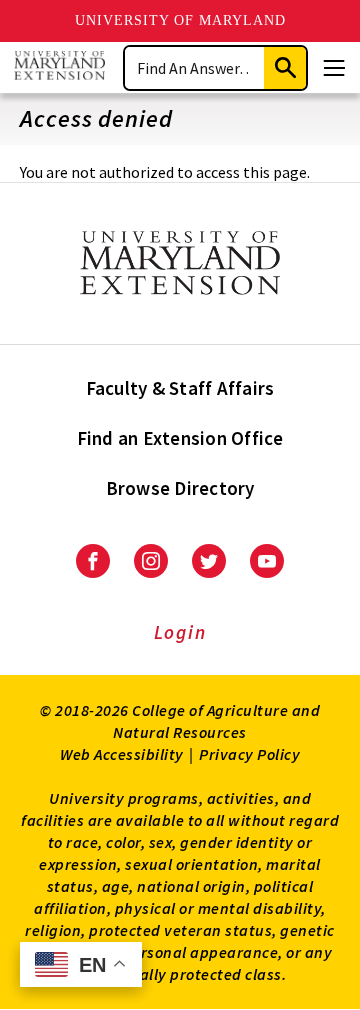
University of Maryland (180, 20)
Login (180, 632)
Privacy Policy (249, 754)
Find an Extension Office (180, 438)
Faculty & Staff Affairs (180, 388)
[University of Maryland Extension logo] (59, 67)
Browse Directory (180, 488)
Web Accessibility (122, 754)
